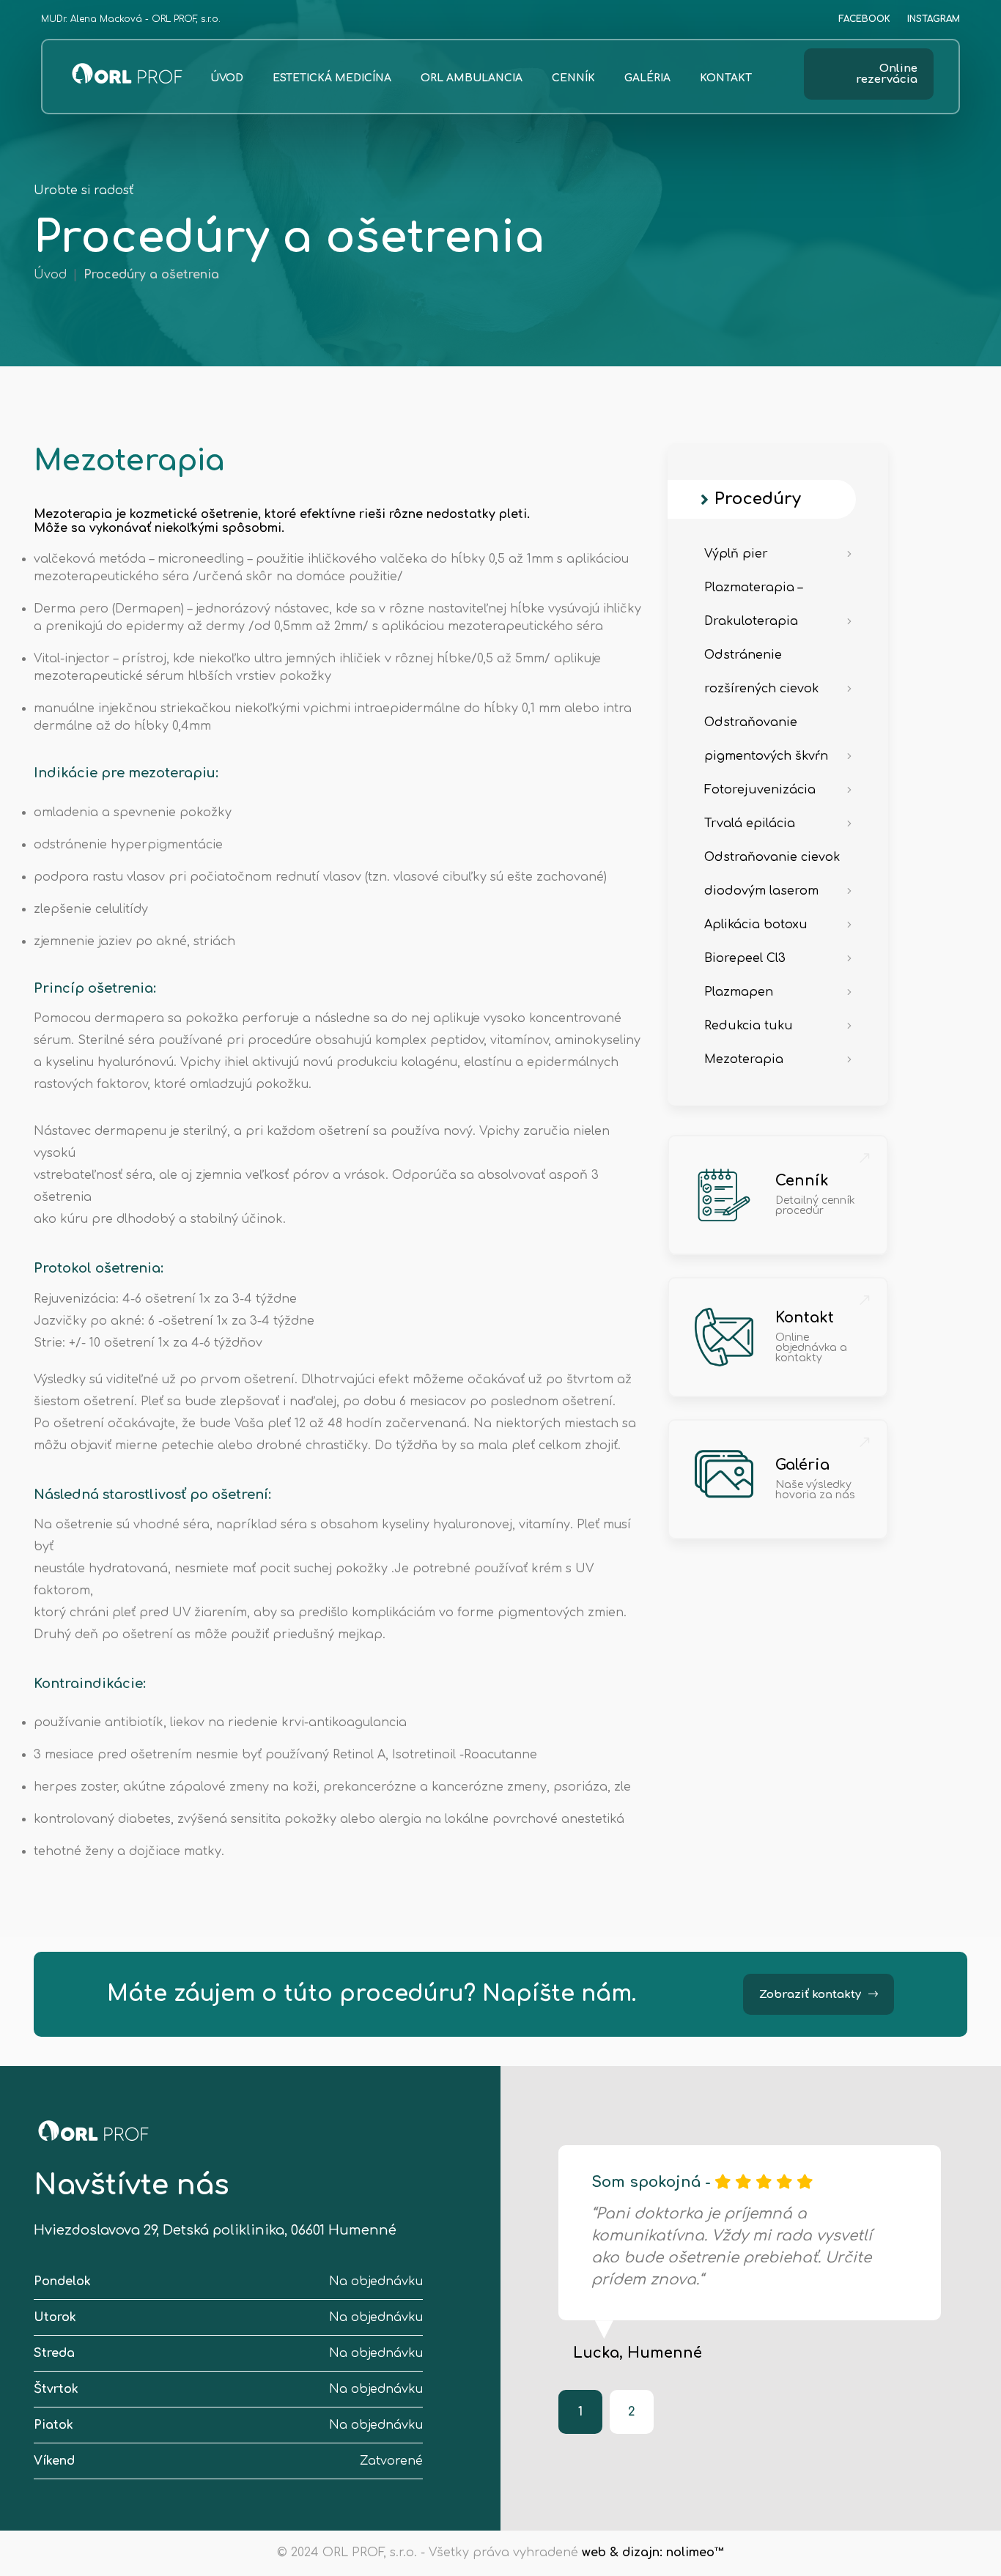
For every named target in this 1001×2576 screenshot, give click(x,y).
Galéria (647, 78)
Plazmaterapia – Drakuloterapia (753, 604)
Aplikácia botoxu (756, 925)
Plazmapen (739, 992)
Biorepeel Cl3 (745, 958)
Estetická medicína (332, 78)
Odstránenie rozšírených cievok (761, 672)
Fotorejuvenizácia (760, 790)
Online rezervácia (887, 74)
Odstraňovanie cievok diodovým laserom (772, 874)
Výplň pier (736, 554)
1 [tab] (580, 2412)
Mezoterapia (744, 1059)
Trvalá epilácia (750, 823)
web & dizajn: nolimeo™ (653, 2553)
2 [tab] (632, 2412)
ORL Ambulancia (472, 78)
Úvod (227, 78)
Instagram (934, 19)
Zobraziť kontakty (810, 1995)
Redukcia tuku (749, 1026)
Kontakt (726, 78)
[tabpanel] (750, 2253)
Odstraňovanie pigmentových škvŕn (766, 739)
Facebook (864, 19)
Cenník (573, 78)
